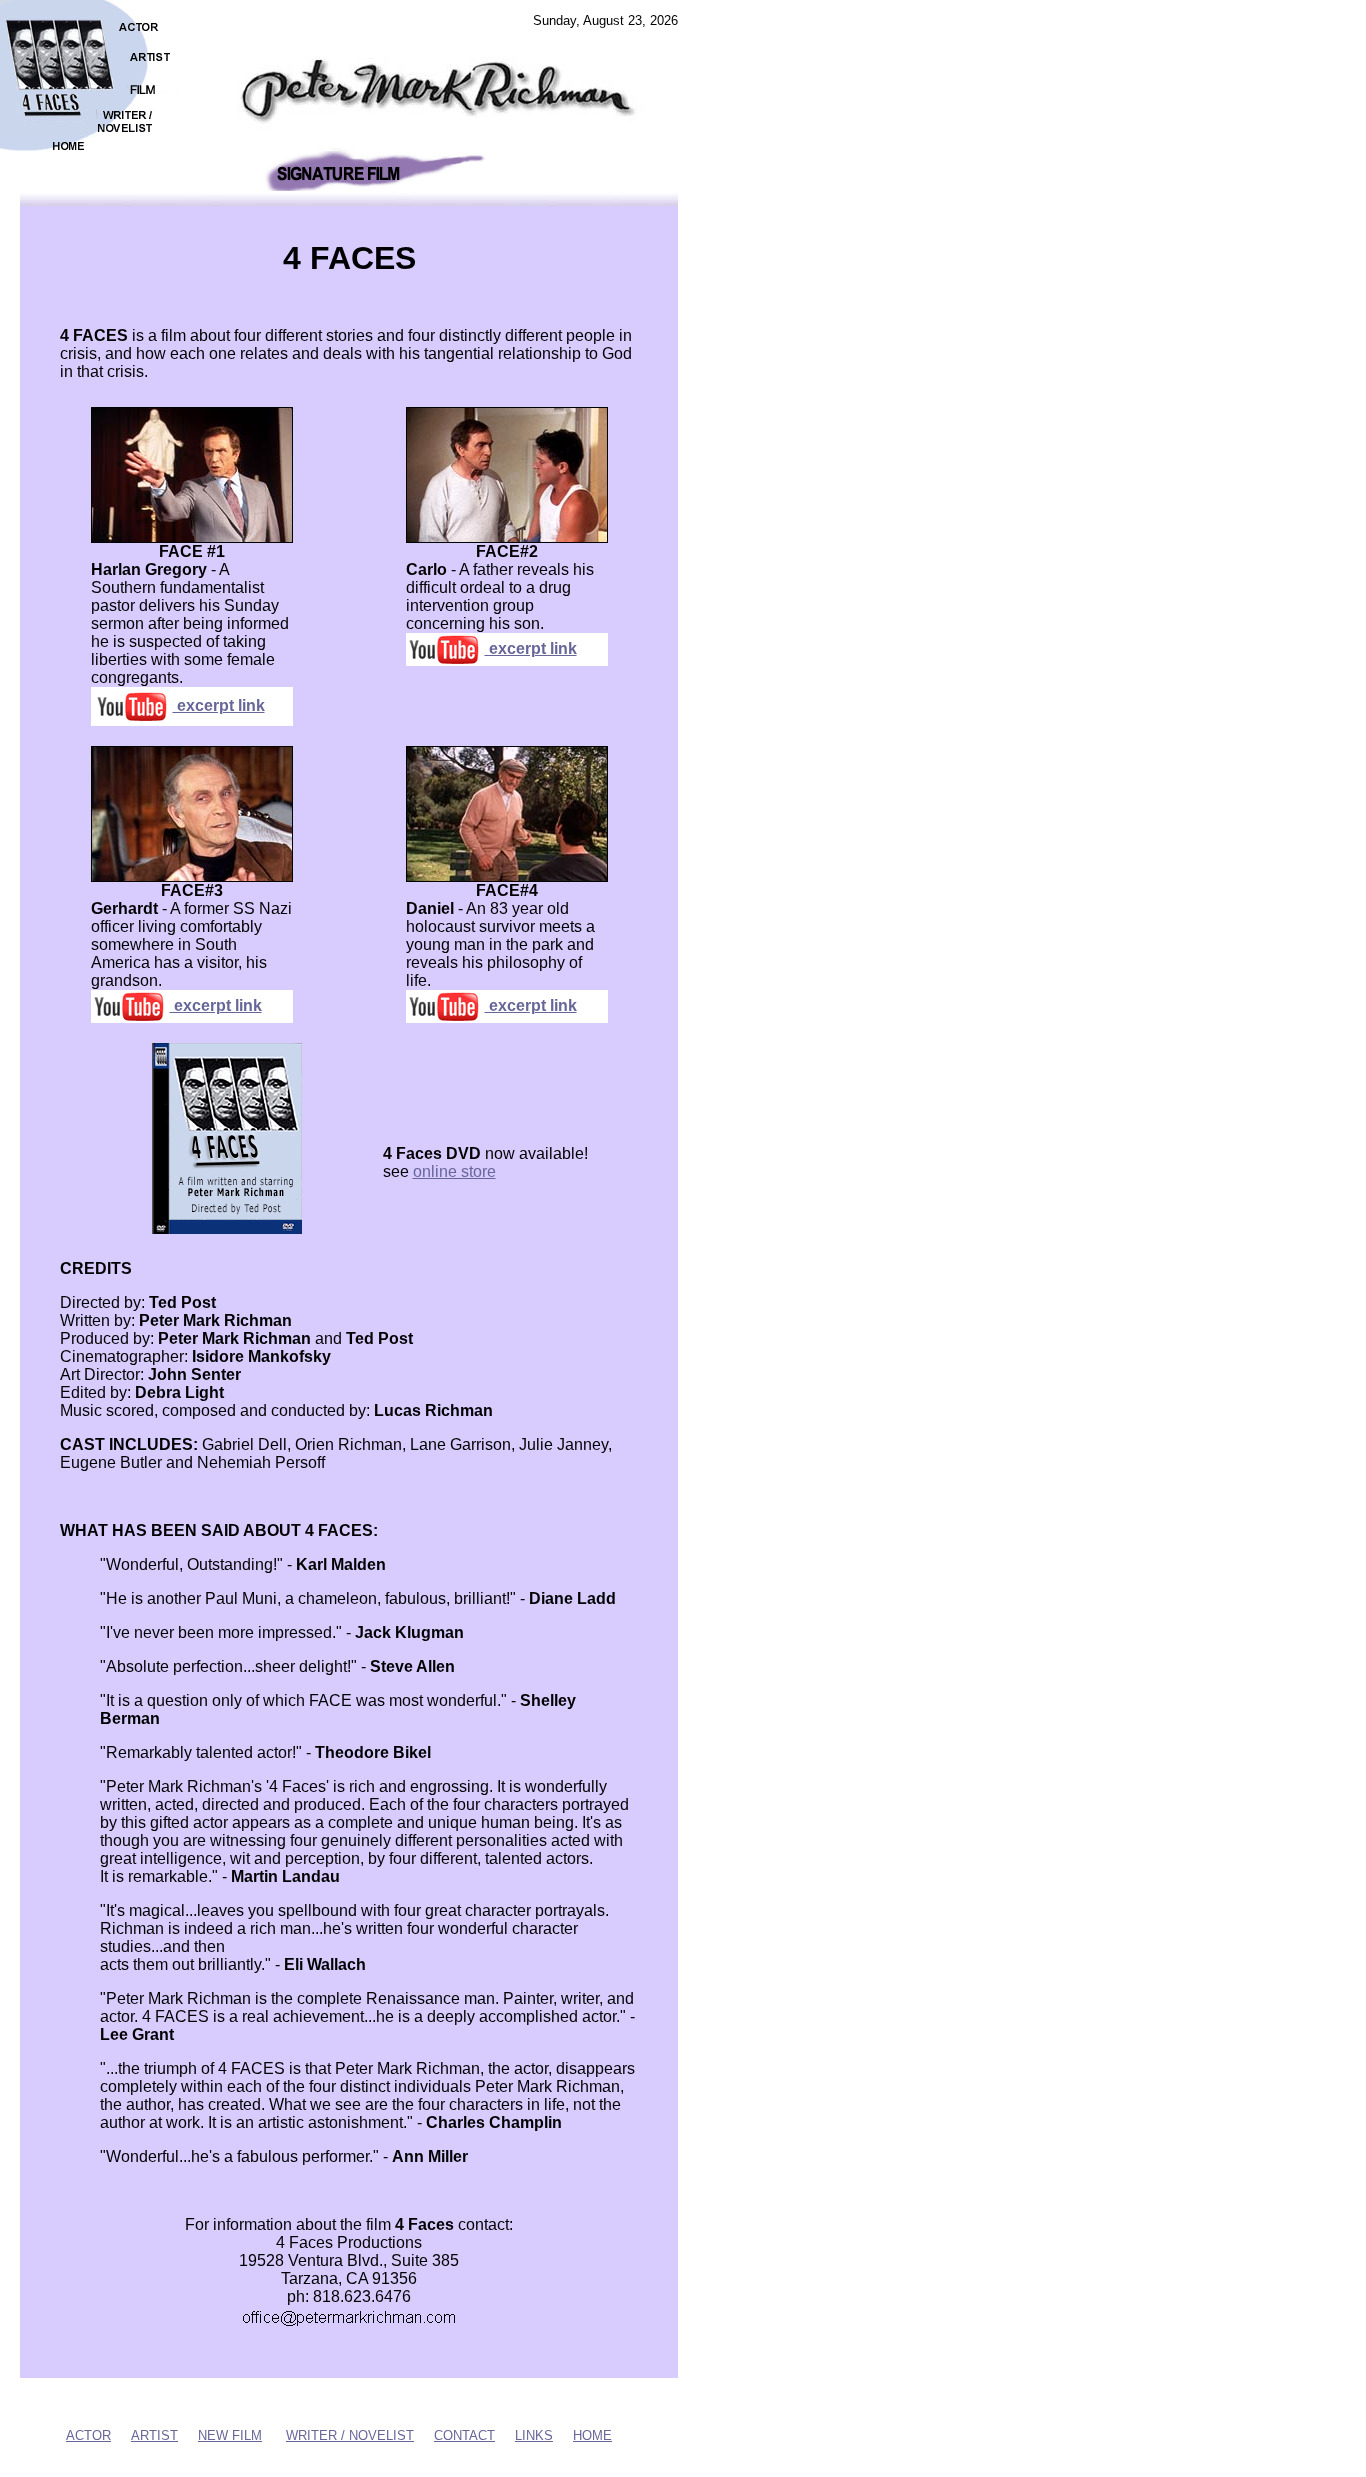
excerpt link (219, 705)
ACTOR (88, 2435)
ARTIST (154, 2435)
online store (454, 1171)
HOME (592, 2435)
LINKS (534, 2435)
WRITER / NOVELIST (350, 2435)
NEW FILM (230, 2435)
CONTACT (464, 2435)
